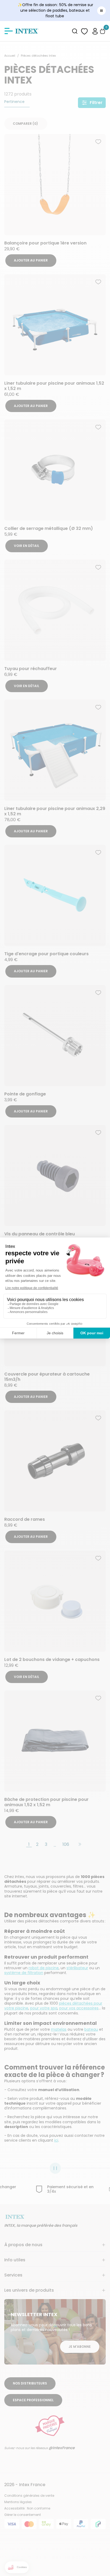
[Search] (75, 31)
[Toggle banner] (101, 11)
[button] (95, 31)
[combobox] (75, 31)
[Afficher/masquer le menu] (9, 31)
